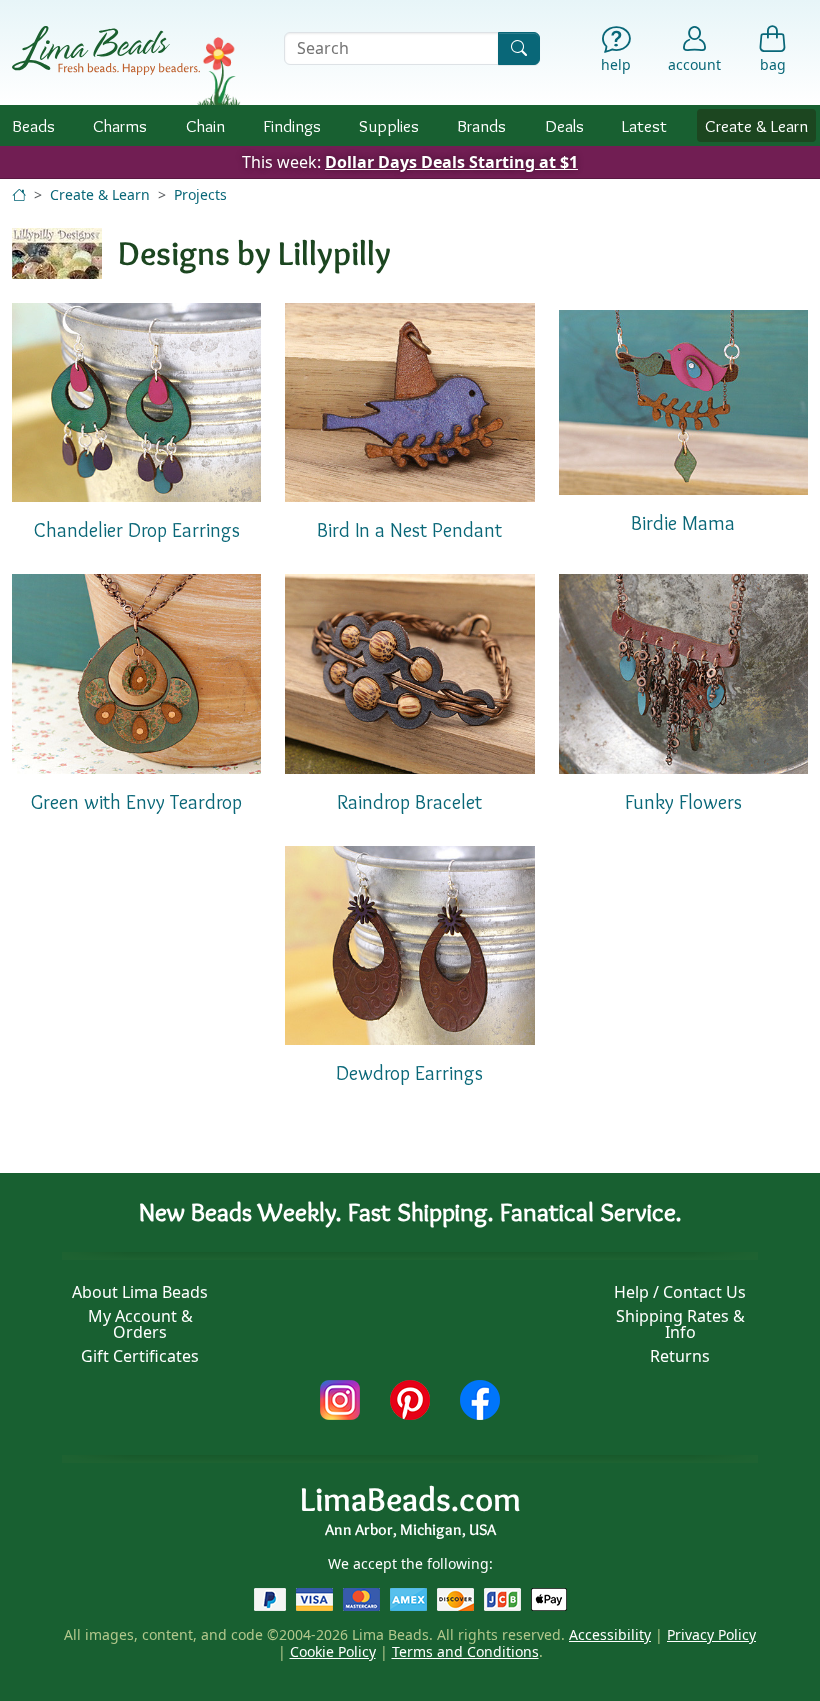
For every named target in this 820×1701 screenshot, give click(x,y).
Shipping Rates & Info (680, 1324)
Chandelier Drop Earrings (137, 530)
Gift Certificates (140, 1356)
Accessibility (610, 1634)
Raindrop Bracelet (409, 802)
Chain (205, 125)
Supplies (389, 125)
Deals (564, 125)
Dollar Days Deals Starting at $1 (451, 162)
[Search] (519, 48)
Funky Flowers (683, 802)
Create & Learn (756, 125)
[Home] (19, 194)
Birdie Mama (683, 523)
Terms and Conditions (465, 1651)
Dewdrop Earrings (409, 1073)
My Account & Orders (140, 1324)
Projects (200, 194)
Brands (481, 125)
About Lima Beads (140, 1292)
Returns (680, 1356)
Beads (33, 125)
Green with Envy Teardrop (136, 802)
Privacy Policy (711, 1634)
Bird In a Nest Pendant (409, 530)
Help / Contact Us (680, 1292)
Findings (292, 125)
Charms (120, 125)
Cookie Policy (333, 1651)
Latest (644, 125)
